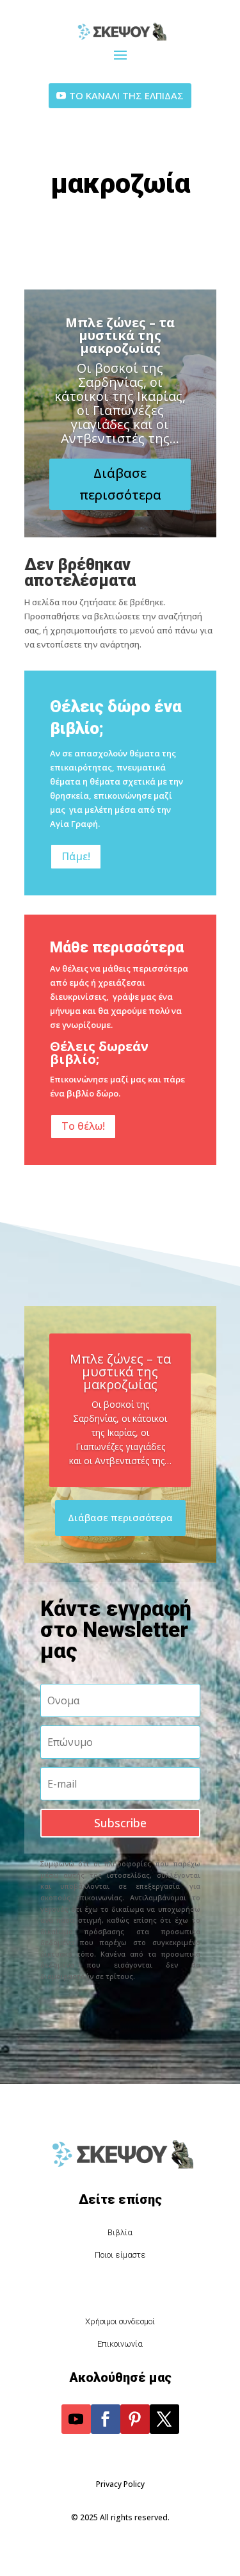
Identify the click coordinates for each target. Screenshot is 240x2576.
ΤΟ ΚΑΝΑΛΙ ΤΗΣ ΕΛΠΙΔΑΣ (126, 95)
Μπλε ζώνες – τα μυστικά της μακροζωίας (120, 335)
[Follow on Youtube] (76, 2419)
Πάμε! (76, 856)
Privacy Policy (120, 2484)
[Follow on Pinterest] (135, 2419)
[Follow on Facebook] (106, 2419)
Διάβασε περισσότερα (120, 484)
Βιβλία (120, 2232)
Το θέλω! (83, 1126)
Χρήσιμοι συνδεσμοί (120, 2321)
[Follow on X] (164, 2419)
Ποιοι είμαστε (120, 2255)
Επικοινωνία (120, 2344)
